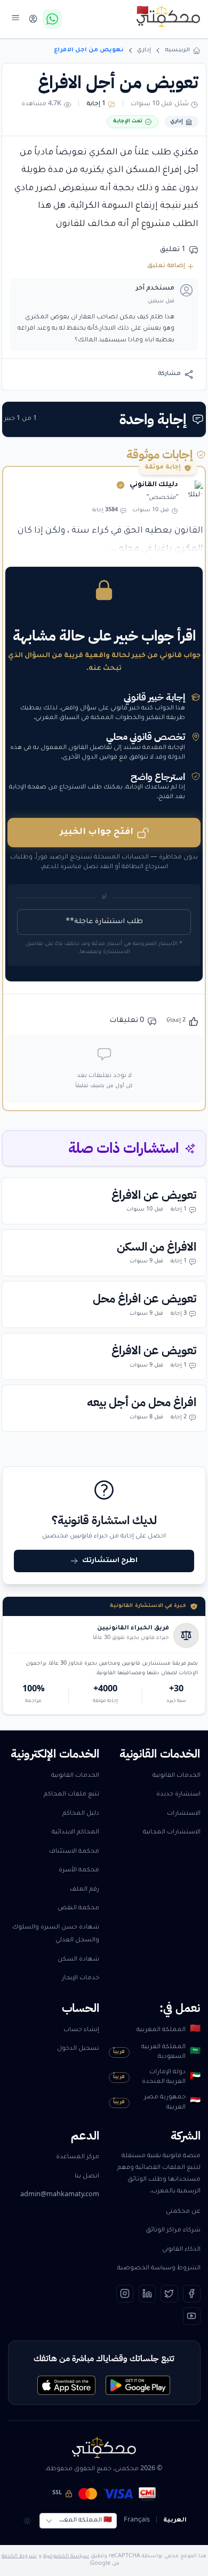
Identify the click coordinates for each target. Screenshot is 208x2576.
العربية (175, 2521)
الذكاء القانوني (181, 2250)
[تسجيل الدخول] (33, 19)
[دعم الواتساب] (52, 19)
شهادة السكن (78, 1960)
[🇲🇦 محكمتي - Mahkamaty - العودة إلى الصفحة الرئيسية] (169, 16)
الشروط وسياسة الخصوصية (159, 2269)
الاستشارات (184, 1814)
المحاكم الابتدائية (75, 1833)
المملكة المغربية (168, 2030)
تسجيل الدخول (78, 2049)
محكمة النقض (78, 1908)
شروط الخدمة (19, 2557)
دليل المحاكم (81, 1814)
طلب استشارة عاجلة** (104, 922)
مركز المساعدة (78, 2157)
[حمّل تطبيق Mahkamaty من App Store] (66, 2385)
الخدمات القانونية (177, 1776)
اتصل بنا (87, 2177)
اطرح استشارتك (110, 1561)
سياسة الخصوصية (66, 2557)
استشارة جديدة (178, 1795)
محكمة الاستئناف (74, 1852)
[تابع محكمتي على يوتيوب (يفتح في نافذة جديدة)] (192, 2316)
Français (137, 2521)
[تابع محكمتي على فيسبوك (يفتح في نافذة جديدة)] (192, 2294)
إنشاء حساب (81, 2030)
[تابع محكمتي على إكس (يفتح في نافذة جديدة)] (169, 2294)
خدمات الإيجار (81, 1978)
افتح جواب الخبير (97, 832)
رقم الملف (85, 1890)
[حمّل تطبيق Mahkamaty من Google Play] (138, 2385)
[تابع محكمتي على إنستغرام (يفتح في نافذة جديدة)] (125, 2294)
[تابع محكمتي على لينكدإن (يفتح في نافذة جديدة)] (147, 2294)
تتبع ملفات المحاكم (71, 1795)
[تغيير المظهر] (27, 2521)
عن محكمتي (183, 2212)
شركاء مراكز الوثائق (173, 2231)
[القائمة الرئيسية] (16, 17)
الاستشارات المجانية (172, 1833)
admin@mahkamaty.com (60, 2195)
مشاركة (169, 374)
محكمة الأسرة (79, 1871)
